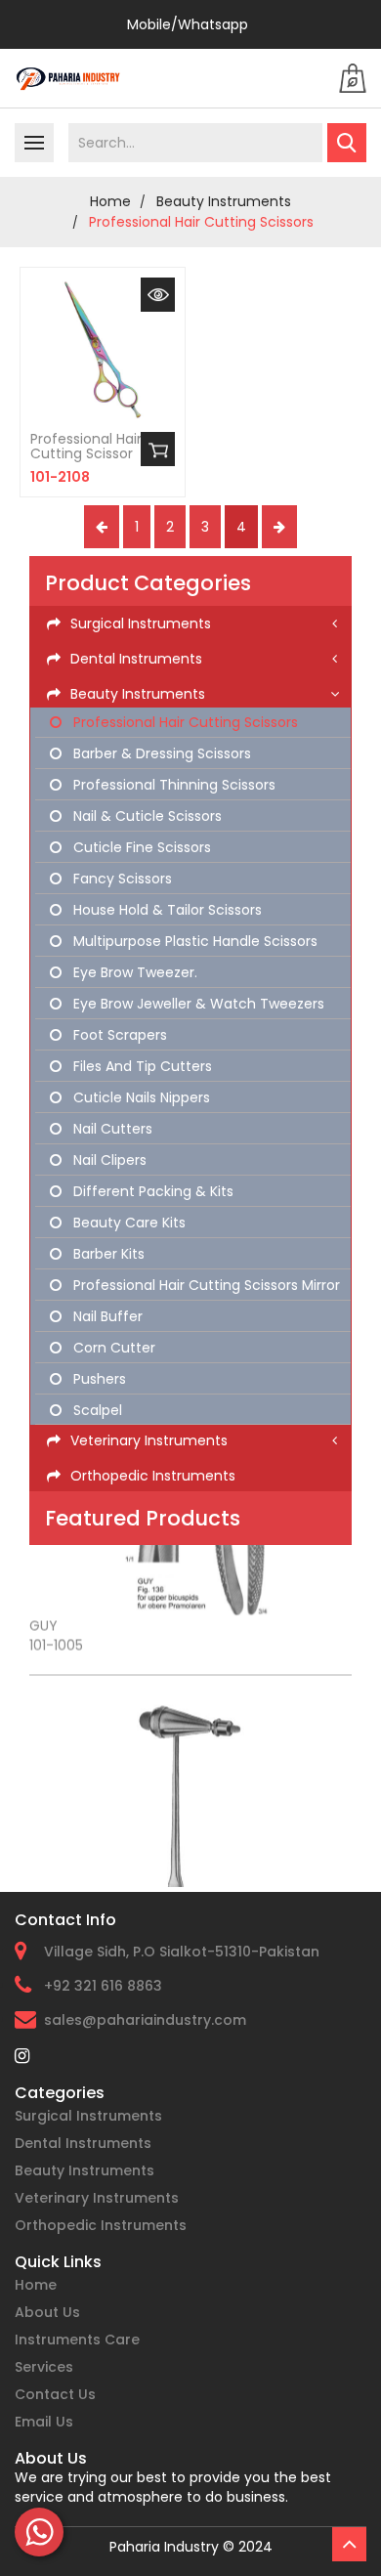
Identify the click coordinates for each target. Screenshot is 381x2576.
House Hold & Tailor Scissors (166, 910)
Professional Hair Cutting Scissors (201, 222)
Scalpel (96, 1410)
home (110, 201)
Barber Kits (107, 1254)
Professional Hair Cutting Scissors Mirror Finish (195, 1287)
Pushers (98, 1379)
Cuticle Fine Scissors (140, 847)
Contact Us (55, 2394)
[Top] (349, 2544)
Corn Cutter (112, 1348)
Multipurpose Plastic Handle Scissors (193, 941)
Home (36, 2285)
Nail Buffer (106, 1316)
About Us (47, 2312)
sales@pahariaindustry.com (145, 2020)
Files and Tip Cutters (141, 1066)
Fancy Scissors (121, 879)
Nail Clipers (108, 1160)
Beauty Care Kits (127, 1223)
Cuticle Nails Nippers (140, 1097)
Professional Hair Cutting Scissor (86, 447)
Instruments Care (77, 2340)
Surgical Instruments (88, 2116)
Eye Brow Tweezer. (133, 972)
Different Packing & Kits (151, 1191)
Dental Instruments (83, 2143)
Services (44, 2367)
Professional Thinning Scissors (172, 785)
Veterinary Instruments (97, 2198)
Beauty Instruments (224, 201)
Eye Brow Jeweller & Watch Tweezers (197, 1004)
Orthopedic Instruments (101, 2225)
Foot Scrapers (118, 1035)
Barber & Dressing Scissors (160, 753)
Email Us (44, 2422)
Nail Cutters (111, 1129)
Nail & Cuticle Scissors (146, 816)
